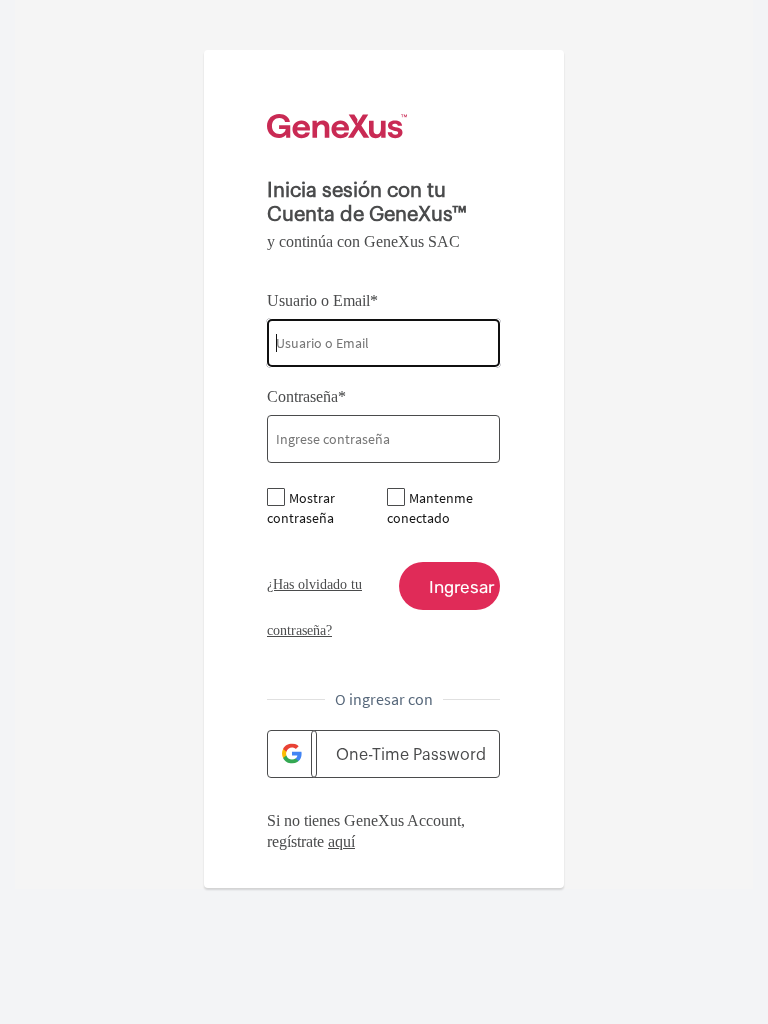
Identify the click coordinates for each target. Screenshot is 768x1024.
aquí (341, 841)
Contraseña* (306, 396)
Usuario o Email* (322, 300)
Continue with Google (292, 754)
